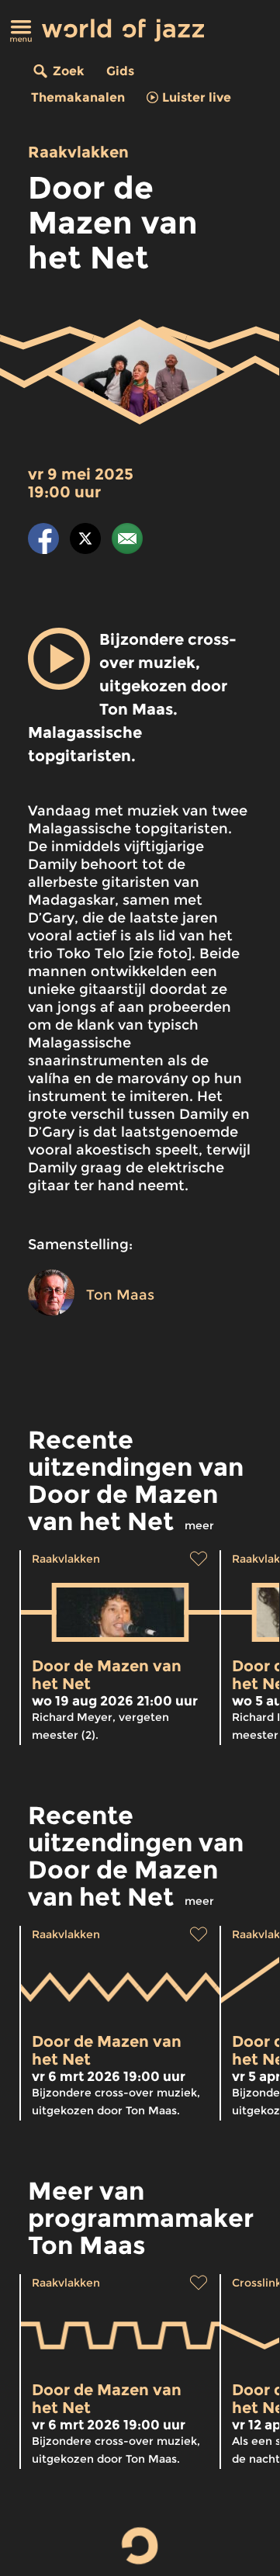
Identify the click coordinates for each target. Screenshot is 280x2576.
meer (199, 1525)
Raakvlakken (78, 152)
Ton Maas (120, 1295)
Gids (120, 71)
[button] (59, 659)
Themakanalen (78, 97)
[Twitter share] (85, 541)
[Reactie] (127, 541)
